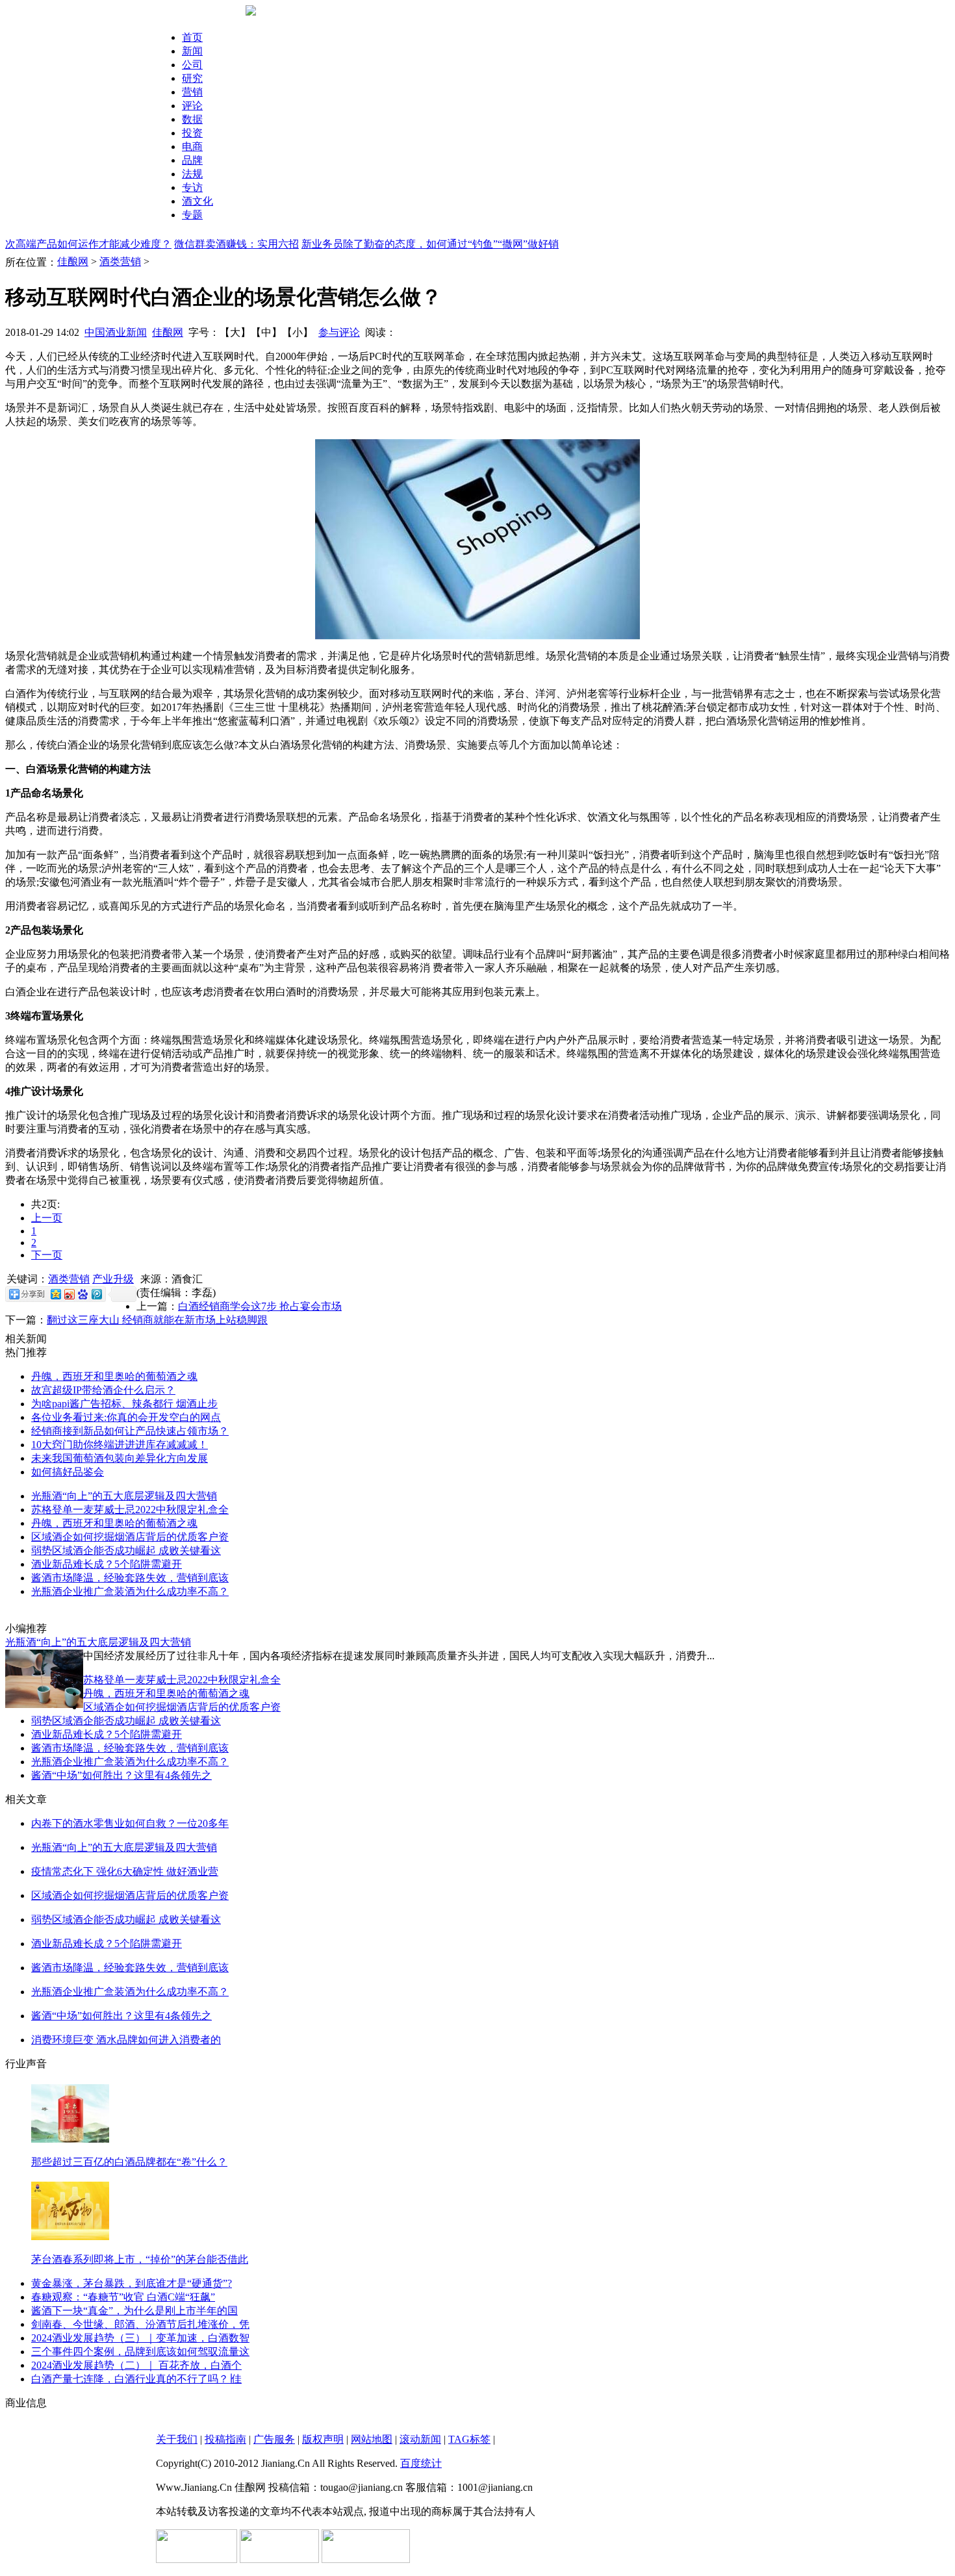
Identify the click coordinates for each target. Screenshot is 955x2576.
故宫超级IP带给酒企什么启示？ (103, 1390)
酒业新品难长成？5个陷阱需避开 (107, 1564)
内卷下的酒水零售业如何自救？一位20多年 (130, 1823)
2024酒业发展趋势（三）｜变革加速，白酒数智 (140, 2338)
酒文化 (197, 201)
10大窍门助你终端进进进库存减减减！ (120, 1445)
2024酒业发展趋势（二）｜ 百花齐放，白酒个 (136, 2365)
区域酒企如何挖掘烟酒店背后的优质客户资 (130, 1537)
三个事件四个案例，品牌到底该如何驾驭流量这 (140, 2352)
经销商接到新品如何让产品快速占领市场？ (130, 1431)
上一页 (47, 1218)
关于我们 (177, 2439)
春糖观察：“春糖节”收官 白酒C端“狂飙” (123, 2297)
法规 (192, 174)
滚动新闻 (420, 2439)
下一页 (47, 1255)
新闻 (192, 51)
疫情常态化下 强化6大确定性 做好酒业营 (125, 1871)
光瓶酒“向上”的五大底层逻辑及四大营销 (124, 1496)
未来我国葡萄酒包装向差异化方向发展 (120, 1458)
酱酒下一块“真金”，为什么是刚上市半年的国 (134, 2311)
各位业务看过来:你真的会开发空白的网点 (126, 1417)
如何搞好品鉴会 (68, 1472)
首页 (192, 37)
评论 (192, 106)
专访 (192, 187)
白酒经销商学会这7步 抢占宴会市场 (260, 1306)
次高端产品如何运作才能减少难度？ (88, 244)
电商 (192, 147)
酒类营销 (120, 261)
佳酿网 (73, 261)
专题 (192, 215)
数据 (192, 119)
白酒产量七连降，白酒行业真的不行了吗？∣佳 (136, 2379)
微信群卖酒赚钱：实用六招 (236, 244)
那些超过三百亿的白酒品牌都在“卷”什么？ (129, 2162)
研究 (192, 78)
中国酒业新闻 (116, 332)
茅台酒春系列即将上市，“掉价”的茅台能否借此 (140, 2259)
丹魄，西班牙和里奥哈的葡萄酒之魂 (114, 1376)
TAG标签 (469, 2439)
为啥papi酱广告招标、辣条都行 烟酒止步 (124, 1404)
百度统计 (421, 2463)
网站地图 (372, 2439)
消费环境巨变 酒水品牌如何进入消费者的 (126, 2040)
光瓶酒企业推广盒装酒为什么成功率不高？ (130, 1591)
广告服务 (274, 2439)
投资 (192, 133)
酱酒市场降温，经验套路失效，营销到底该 (130, 1578)
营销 (192, 92)
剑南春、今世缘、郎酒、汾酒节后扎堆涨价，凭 (140, 2324)
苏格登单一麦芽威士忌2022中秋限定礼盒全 (130, 1510)
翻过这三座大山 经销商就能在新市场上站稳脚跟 (157, 1320)
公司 (192, 65)
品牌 (192, 160)
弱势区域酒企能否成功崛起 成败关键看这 (126, 1550)
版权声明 (323, 2439)
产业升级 (113, 1279)
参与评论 (339, 332)
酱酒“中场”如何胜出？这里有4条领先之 (121, 1775)
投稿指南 (225, 2439)
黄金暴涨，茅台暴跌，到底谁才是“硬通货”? (132, 2283)
